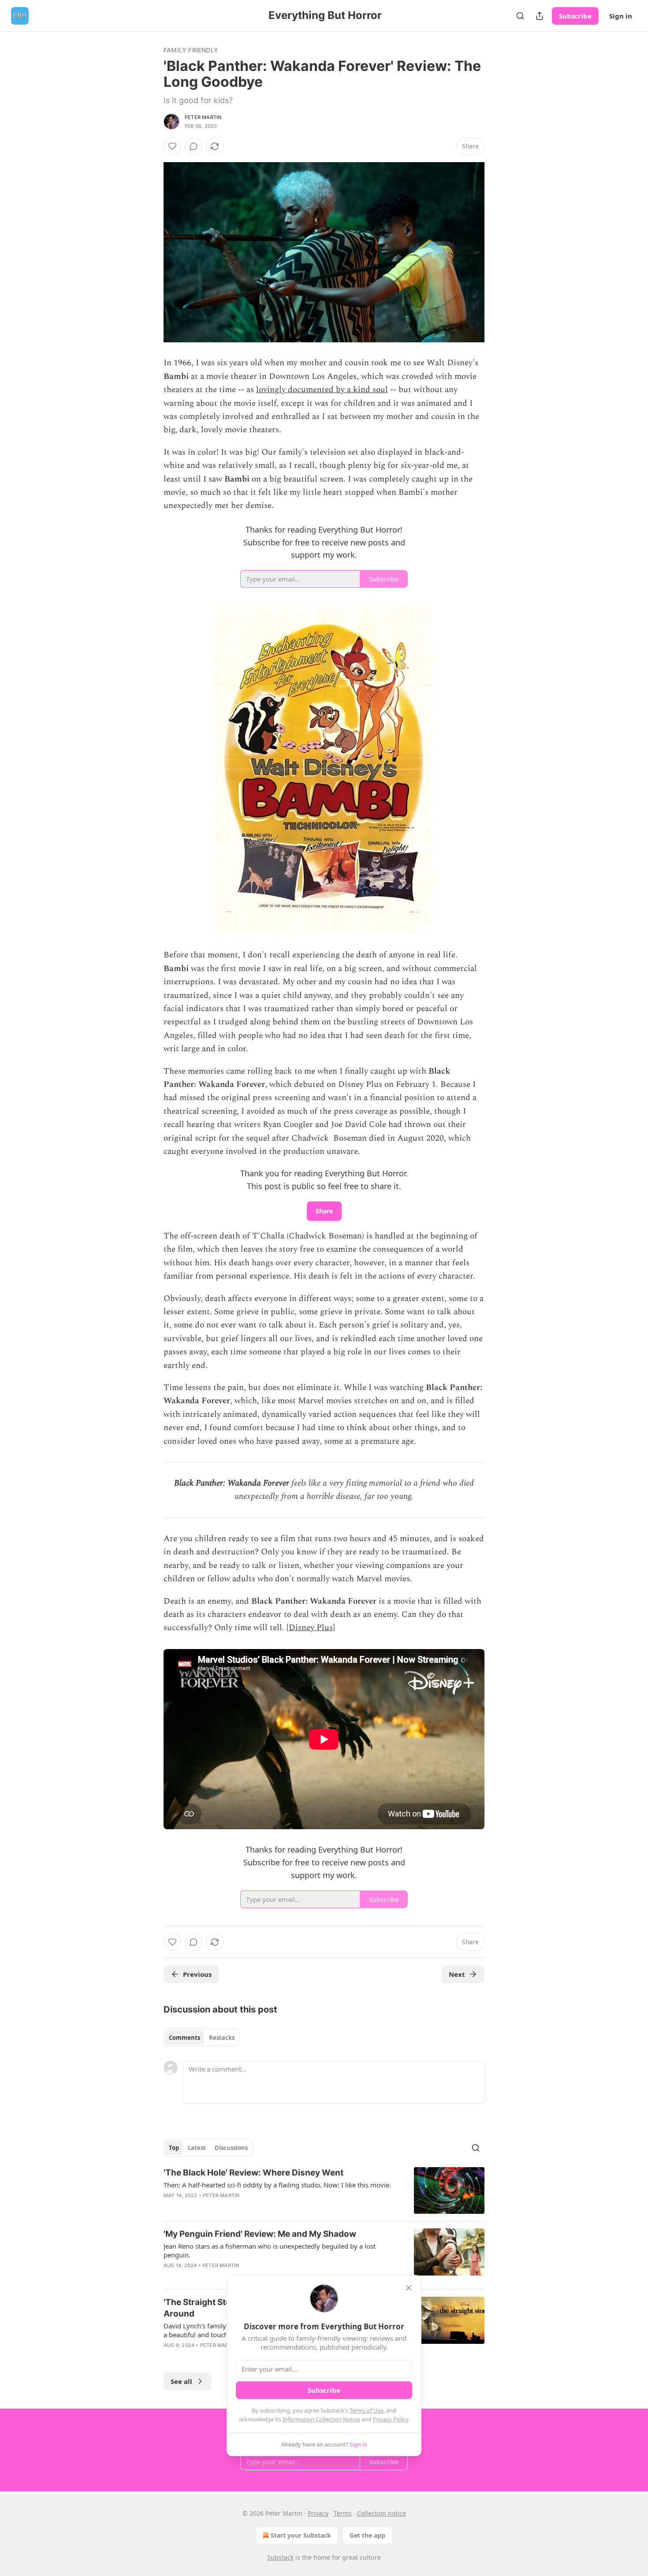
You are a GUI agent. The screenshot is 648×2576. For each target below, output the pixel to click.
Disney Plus (311, 1628)
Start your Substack (301, 2535)
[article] (324, 2191)
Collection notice (382, 2513)
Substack (280, 2557)
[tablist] (202, 2038)
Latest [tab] (197, 2148)
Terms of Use (367, 2410)
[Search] (520, 16)
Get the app (367, 2535)
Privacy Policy (391, 2419)
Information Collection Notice (321, 2419)
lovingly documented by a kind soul (322, 390)
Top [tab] (174, 2148)
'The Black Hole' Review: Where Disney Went (253, 2173)
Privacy (318, 2513)
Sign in (621, 16)
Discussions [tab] (231, 2148)
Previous (197, 1974)
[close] (409, 2288)
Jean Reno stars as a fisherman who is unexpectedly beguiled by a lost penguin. (270, 2250)
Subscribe (575, 16)
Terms (343, 2513)
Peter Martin (203, 117)
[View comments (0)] (194, 146)
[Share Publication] (540, 16)
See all (181, 2381)
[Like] (172, 146)
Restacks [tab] (222, 2038)
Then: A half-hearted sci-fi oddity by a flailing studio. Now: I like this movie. (277, 2185)
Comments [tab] (184, 2038)
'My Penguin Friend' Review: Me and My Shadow (260, 2234)
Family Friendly (191, 50)
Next (457, 1974)
